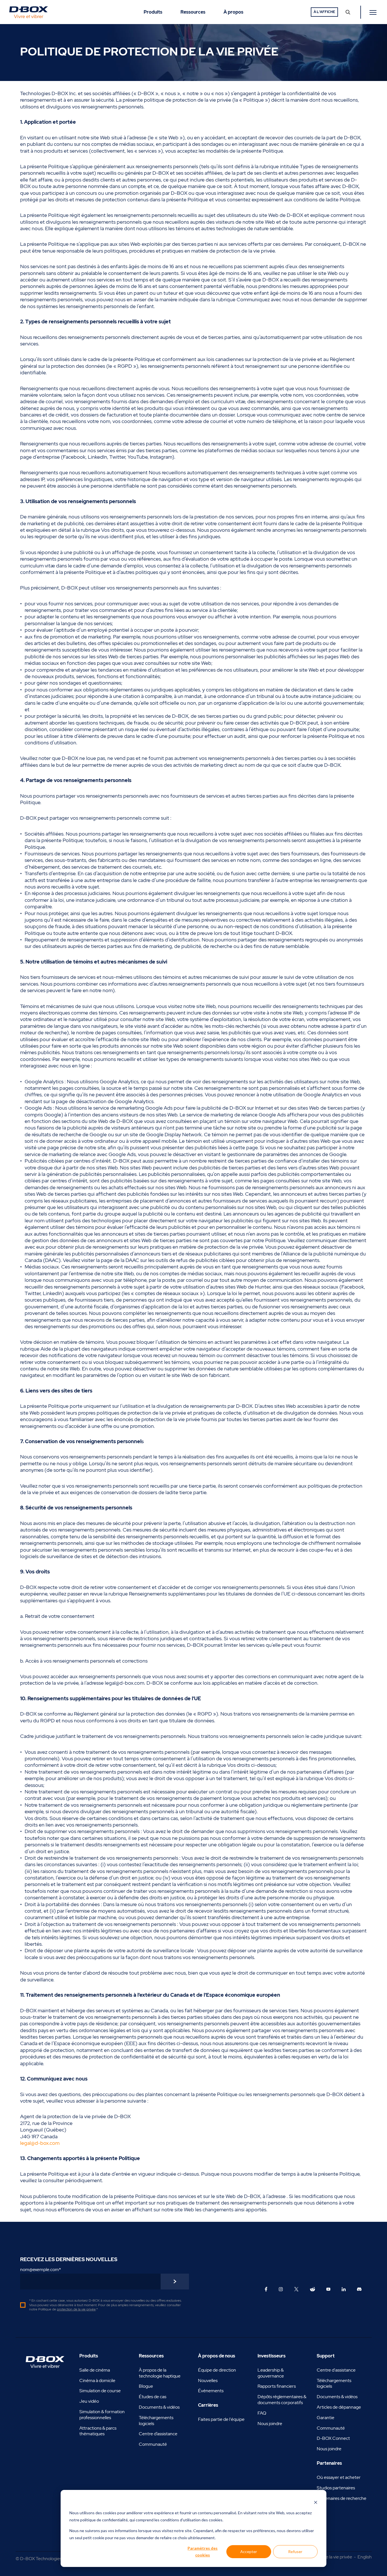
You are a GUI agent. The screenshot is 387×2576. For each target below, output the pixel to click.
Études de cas (153, 2397)
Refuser (295, 2552)
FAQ (262, 2413)
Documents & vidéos (159, 2407)
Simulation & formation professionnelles (102, 2415)
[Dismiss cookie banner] (316, 2502)
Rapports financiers (277, 2386)
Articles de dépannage (339, 2407)
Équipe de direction (217, 2370)
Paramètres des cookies (203, 2552)
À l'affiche (324, 12)
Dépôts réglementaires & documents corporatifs (282, 2400)
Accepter (249, 2552)
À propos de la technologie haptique (160, 2373)
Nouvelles (208, 2380)
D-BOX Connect (333, 2438)
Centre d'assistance (336, 2370)
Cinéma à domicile (97, 2380)
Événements (211, 2391)
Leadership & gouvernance (271, 2373)
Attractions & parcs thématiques (98, 2431)
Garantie (326, 2418)
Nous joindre (270, 2424)
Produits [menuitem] (153, 12)
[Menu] (374, 12)
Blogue (146, 2386)
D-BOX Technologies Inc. (45, 2559)
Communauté (153, 2444)
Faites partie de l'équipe (221, 2419)
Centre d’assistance (158, 2434)
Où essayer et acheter (339, 2477)
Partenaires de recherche (342, 2498)
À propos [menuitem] (233, 12)
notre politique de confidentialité (99, 2520)
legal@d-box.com (40, 2143)
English (365, 2557)
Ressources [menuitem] (193, 12)
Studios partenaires (336, 2488)
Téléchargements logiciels (156, 2421)
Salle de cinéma (95, 2370)
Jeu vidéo (89, 2401)
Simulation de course (100, 2391)
